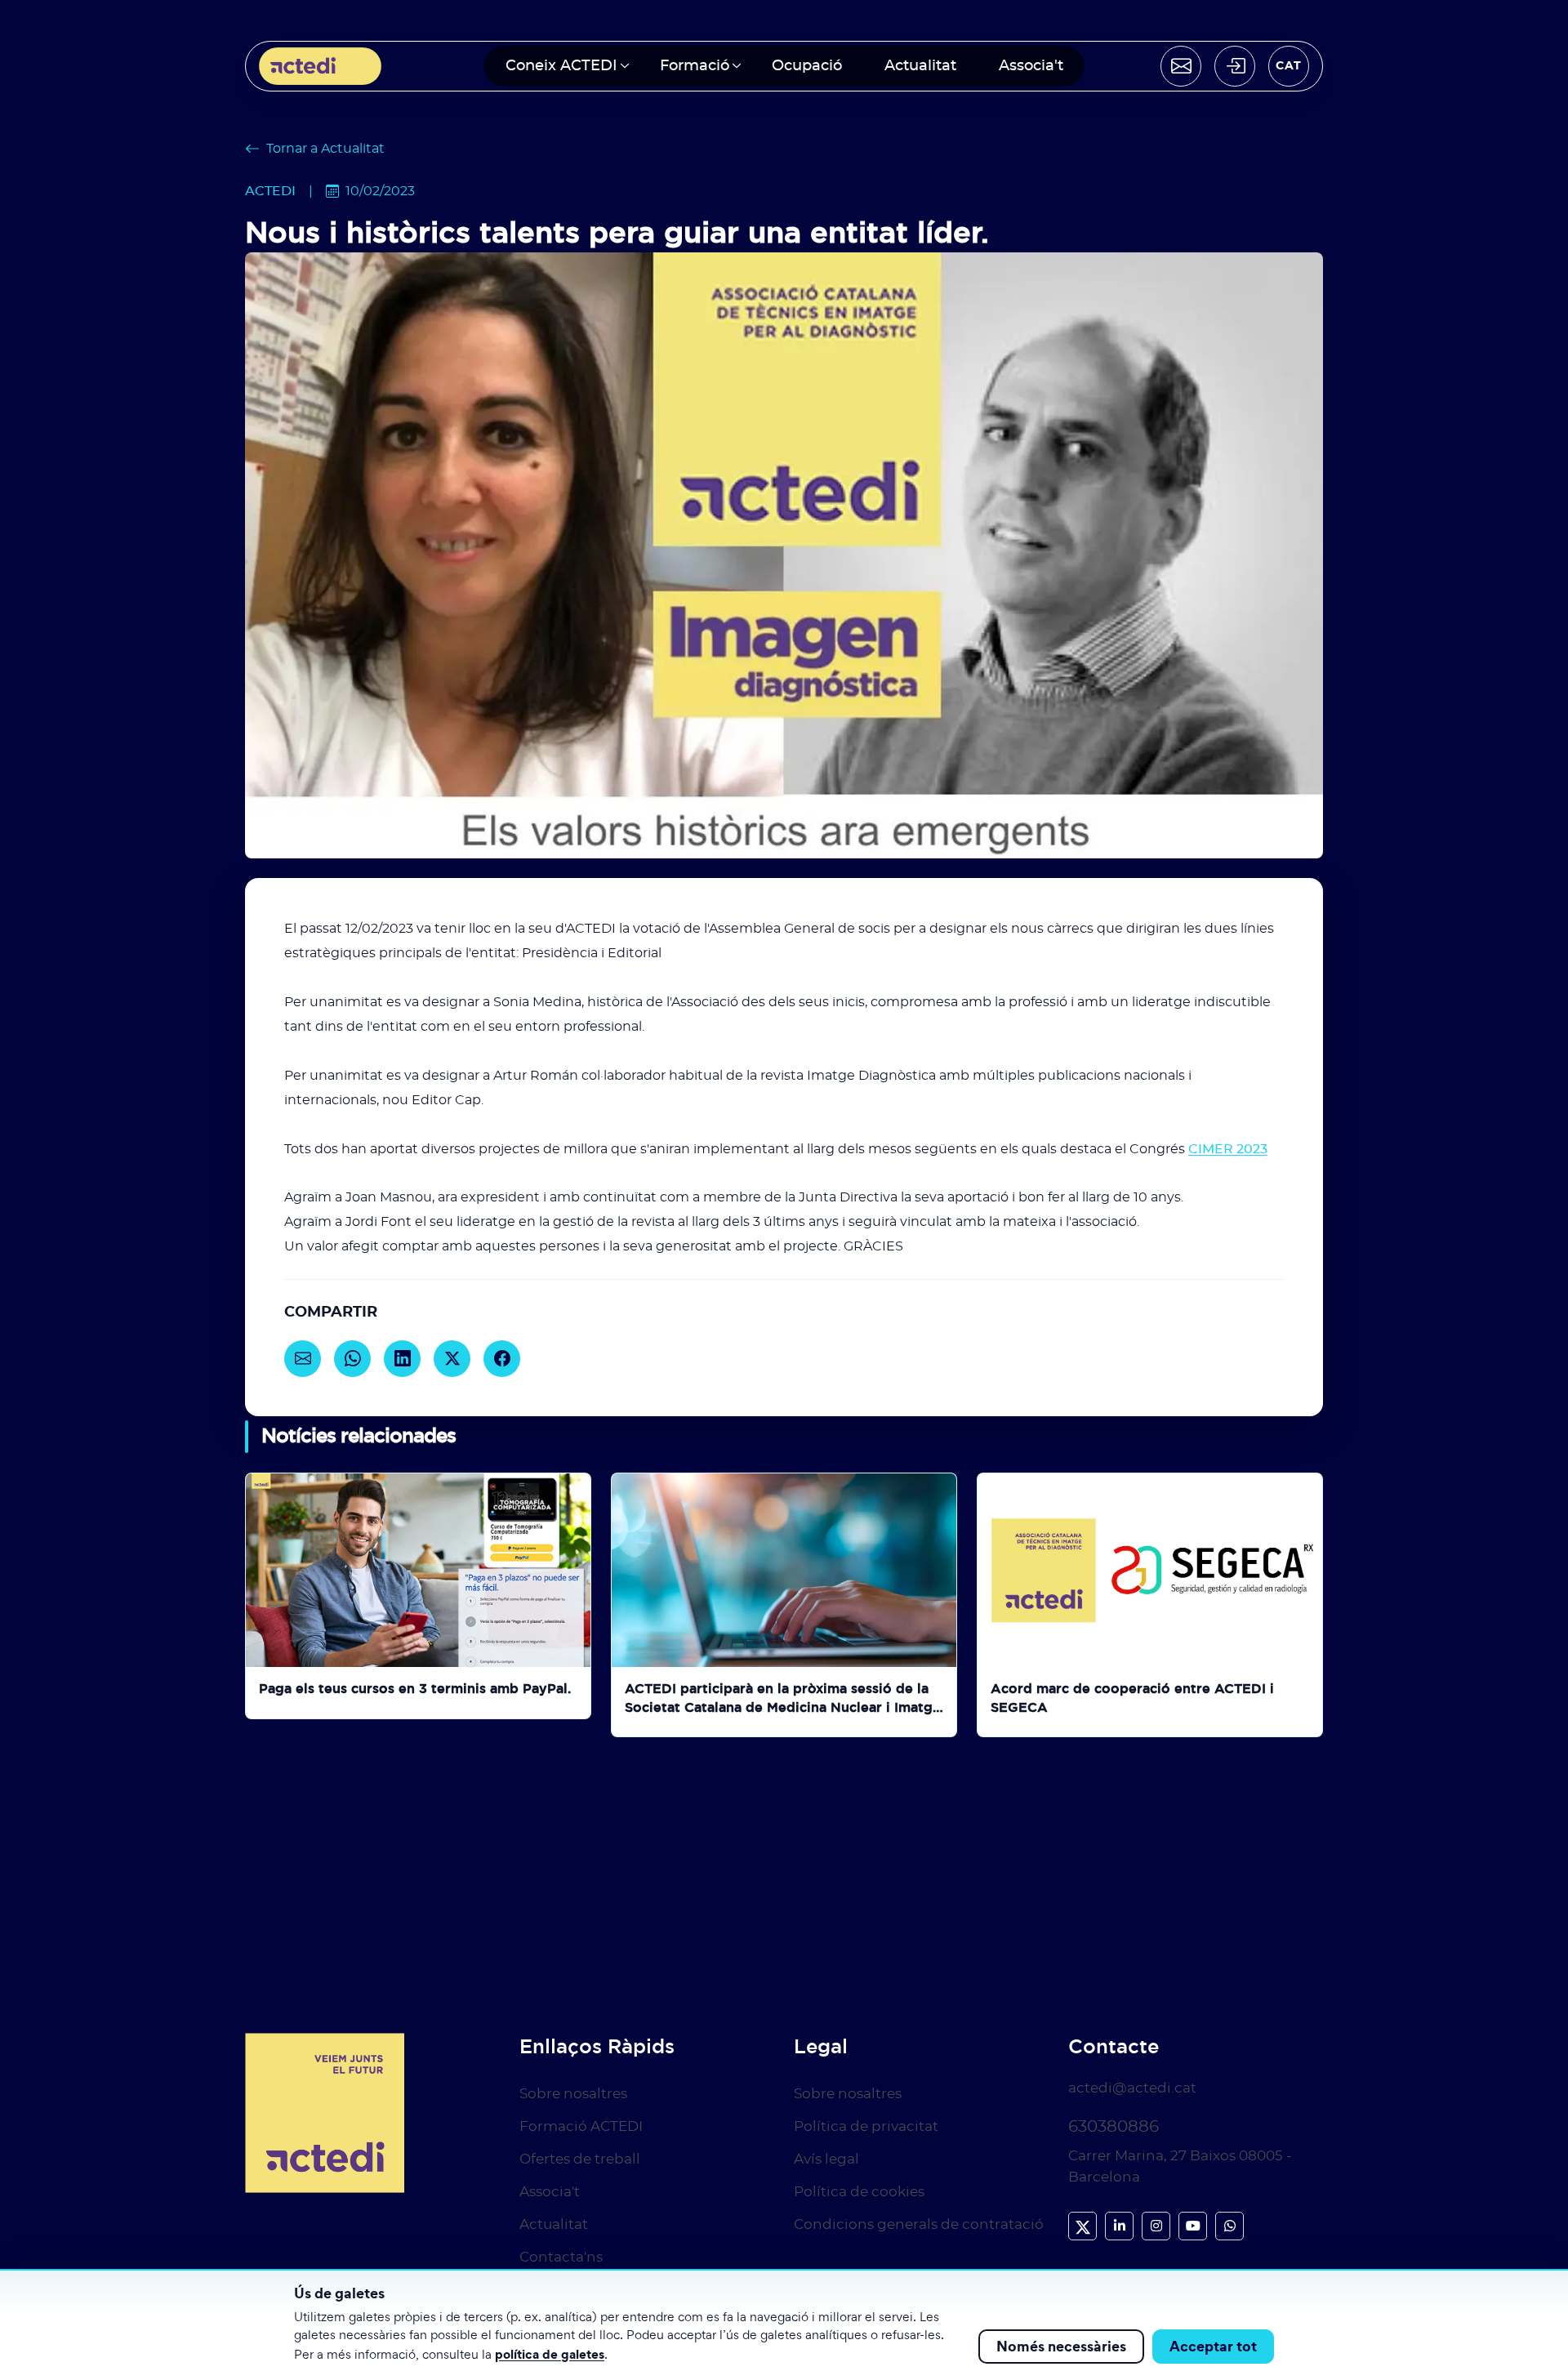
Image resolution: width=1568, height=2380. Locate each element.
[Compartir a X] (452, 1359)
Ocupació (807, 66)
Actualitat (920, 66)
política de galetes (550, 2354)
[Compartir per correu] (303, 1359)
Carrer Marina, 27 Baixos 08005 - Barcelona (1180, 2166)
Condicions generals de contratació (919, 2224)
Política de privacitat (866, 2126)
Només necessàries (1061, 2346)
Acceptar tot (1213, 2346)
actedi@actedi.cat (1132, 2088)
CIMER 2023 (1228, 1149)
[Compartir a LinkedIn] (402, 1359)
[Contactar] (1181, 66)
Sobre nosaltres (573, 2094)
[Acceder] (1235, 66)
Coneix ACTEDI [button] (561, 66)
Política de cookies (859, 2192)
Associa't (1031, 66)
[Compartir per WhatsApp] (352, 1359)
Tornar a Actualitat (325, 149)
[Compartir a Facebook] (502, 1359)
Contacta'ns (561, 2257)
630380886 (1114, 2127)
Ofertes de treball (580, 2159)
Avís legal (826, 2159)
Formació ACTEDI (581, 2126)
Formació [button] (695, 66)
